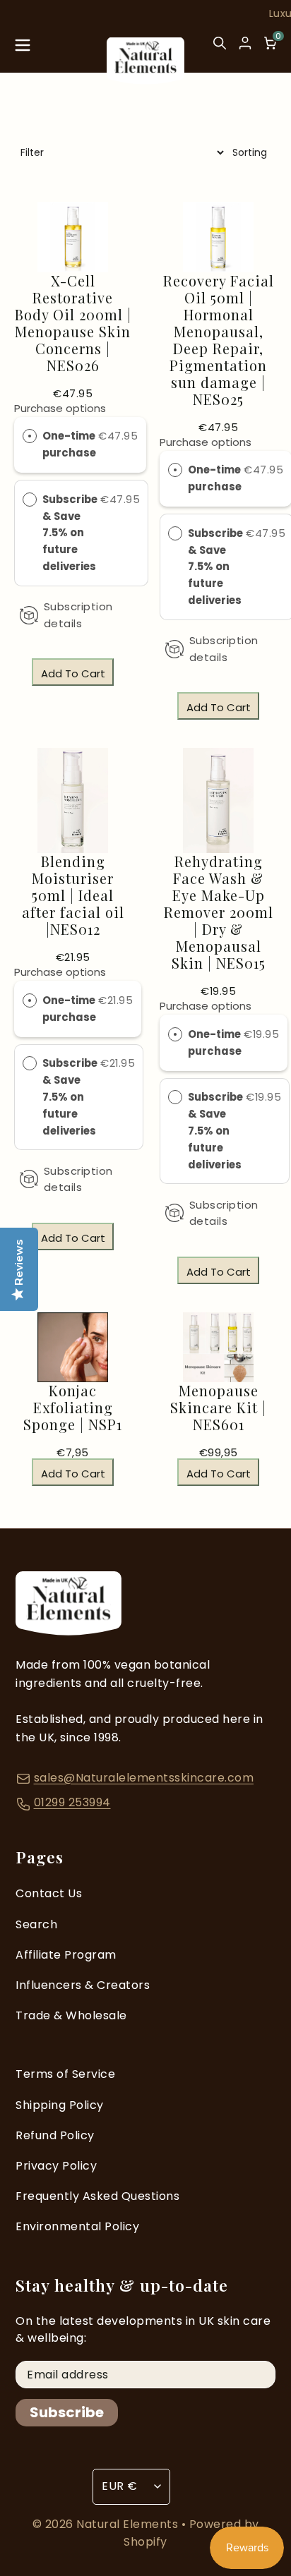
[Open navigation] (23, 49)
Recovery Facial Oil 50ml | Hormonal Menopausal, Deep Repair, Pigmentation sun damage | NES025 (219, 340)
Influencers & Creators (83, 1985)
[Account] (245, 43)
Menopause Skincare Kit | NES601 (218, 1408)
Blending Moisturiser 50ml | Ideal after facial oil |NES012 (73, 895)
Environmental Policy (77, 2226)
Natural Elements (129, 2524)
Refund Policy (55, 2135)
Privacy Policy (56, 2166)
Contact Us (49, 1893)
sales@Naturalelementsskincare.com (144, 1778)
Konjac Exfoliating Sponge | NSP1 (73, 1408)
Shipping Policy (60, 2105)
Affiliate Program (66, 1955)
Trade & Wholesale (71, 2015)
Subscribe (67, 2412)
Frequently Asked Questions (97, 2196)
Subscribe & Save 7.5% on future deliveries (70, 533)
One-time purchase (69, 444)
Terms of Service (65, 2074)
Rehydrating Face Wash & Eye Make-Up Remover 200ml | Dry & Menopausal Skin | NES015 (219, 912)
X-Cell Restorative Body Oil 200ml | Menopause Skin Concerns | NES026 (73, 323)
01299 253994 (72, 1802)
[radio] (30, 436)
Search (36, 1924)
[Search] (220, 49)
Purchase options (60, 408)
